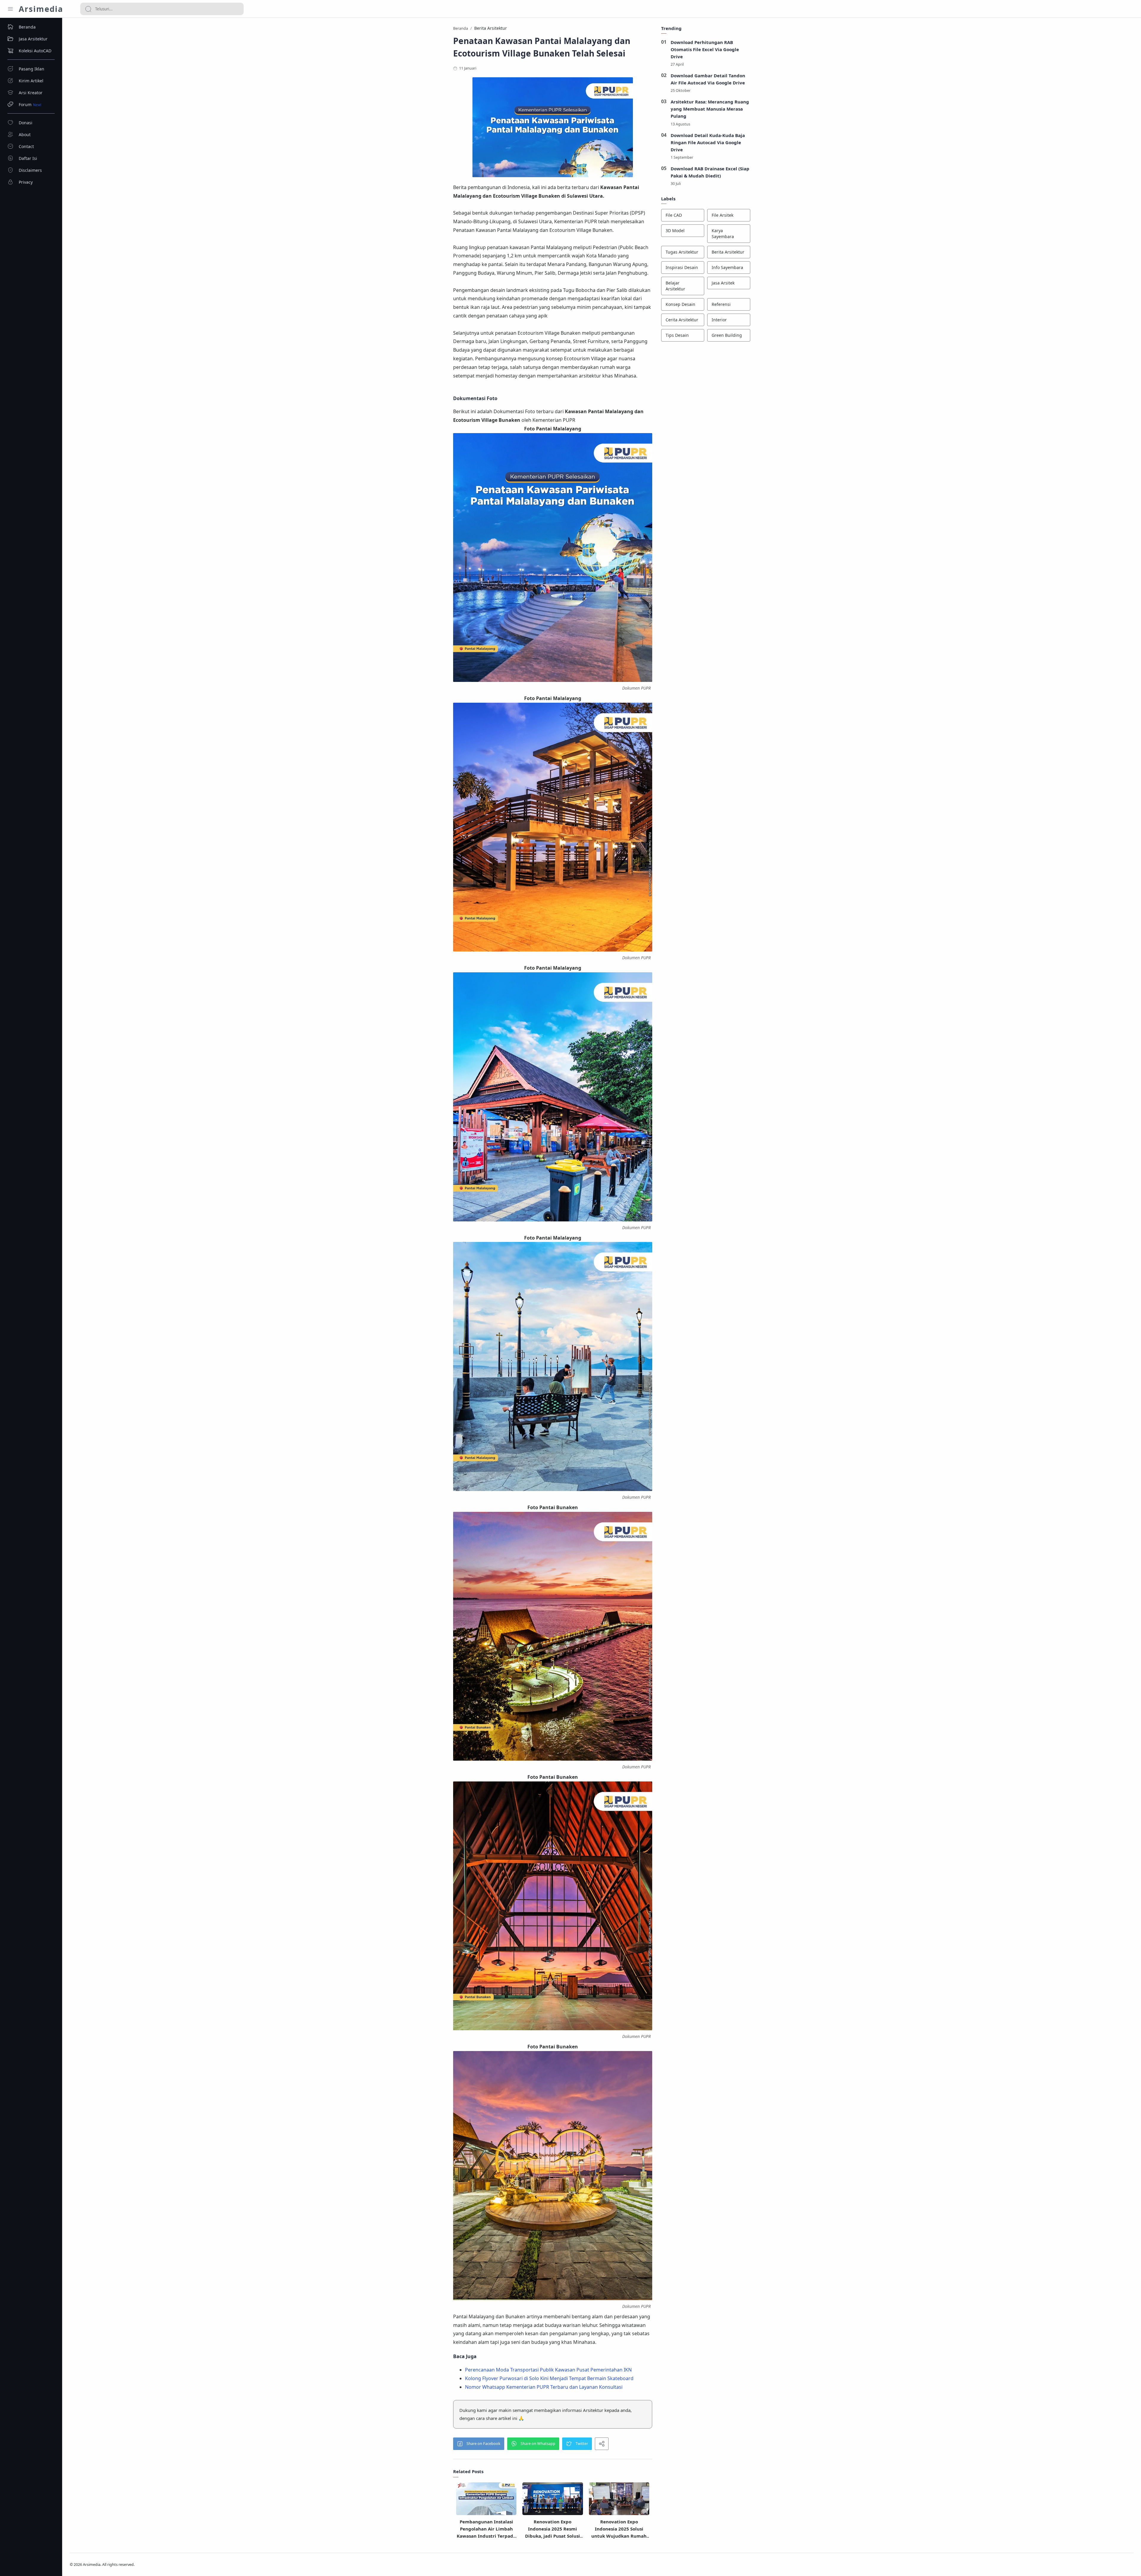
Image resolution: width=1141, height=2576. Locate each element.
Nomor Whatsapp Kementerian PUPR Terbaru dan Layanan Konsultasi (544, 2387)
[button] (479, 2444)
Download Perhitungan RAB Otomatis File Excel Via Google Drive (705, 49)
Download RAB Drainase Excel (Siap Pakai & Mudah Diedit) (710, 172)
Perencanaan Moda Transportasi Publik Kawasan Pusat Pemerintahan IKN (548, 2370)
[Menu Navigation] (10, 9)
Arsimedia (41, 9)
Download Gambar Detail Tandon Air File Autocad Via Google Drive (708, 79)
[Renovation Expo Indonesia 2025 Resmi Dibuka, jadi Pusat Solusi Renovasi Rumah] (553, 2500)
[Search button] (88, 9)
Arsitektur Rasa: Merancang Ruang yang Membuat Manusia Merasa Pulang (710, 109)
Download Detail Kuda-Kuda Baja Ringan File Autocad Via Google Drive (708, 142)
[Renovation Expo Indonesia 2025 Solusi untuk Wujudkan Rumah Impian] (619, 2499)
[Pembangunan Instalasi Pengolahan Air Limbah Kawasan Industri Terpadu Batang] (486, 2501)
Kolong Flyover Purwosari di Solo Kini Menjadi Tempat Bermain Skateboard (549, 2378)
